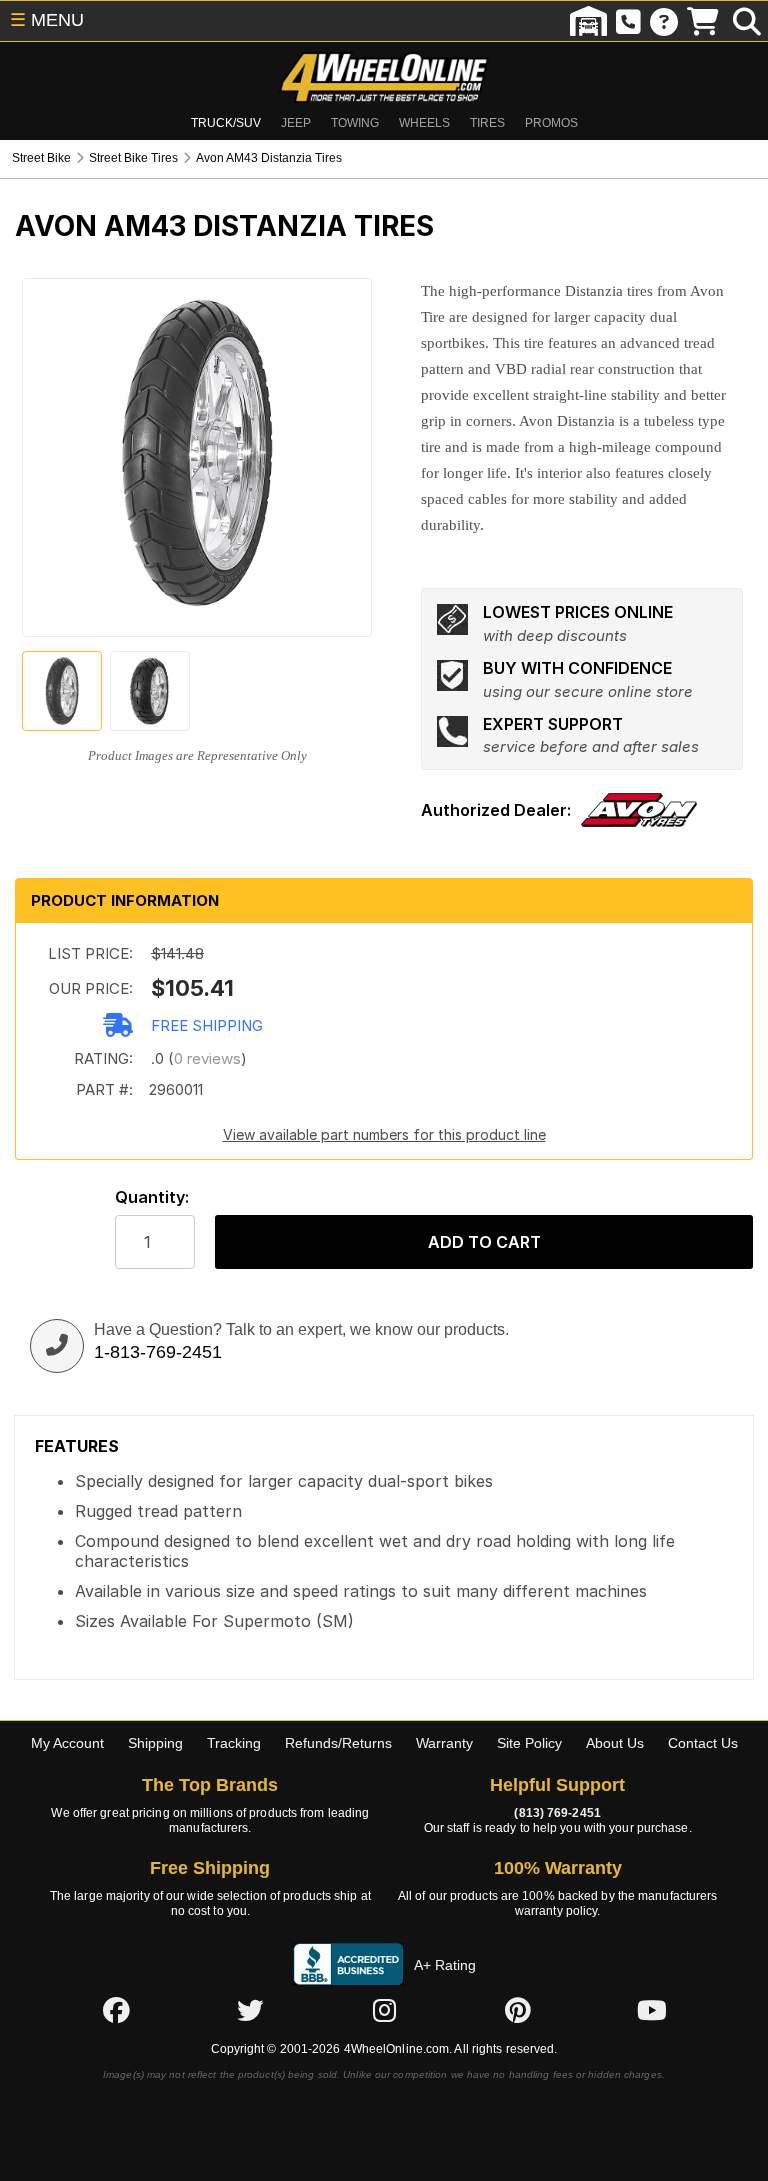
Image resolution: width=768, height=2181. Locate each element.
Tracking (234, 1743)
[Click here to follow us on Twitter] (250, 2010)
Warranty (444, 1743)
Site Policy (529, 1743)
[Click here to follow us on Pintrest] (518, 2010)
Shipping (155, 1743)
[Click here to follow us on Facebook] (116, 2010)
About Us (615, 1743)
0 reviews (207, 1058)
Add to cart (484, 1242)
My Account (67, 1743)
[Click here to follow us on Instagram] (384, 2010)
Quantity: (152, 1197)
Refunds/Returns (338, 1743)
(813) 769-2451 (557, 1813)
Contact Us (703, 1743)
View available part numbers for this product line (384, 1134)
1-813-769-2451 (158, 1352)
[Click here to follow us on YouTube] (652, 2010)
